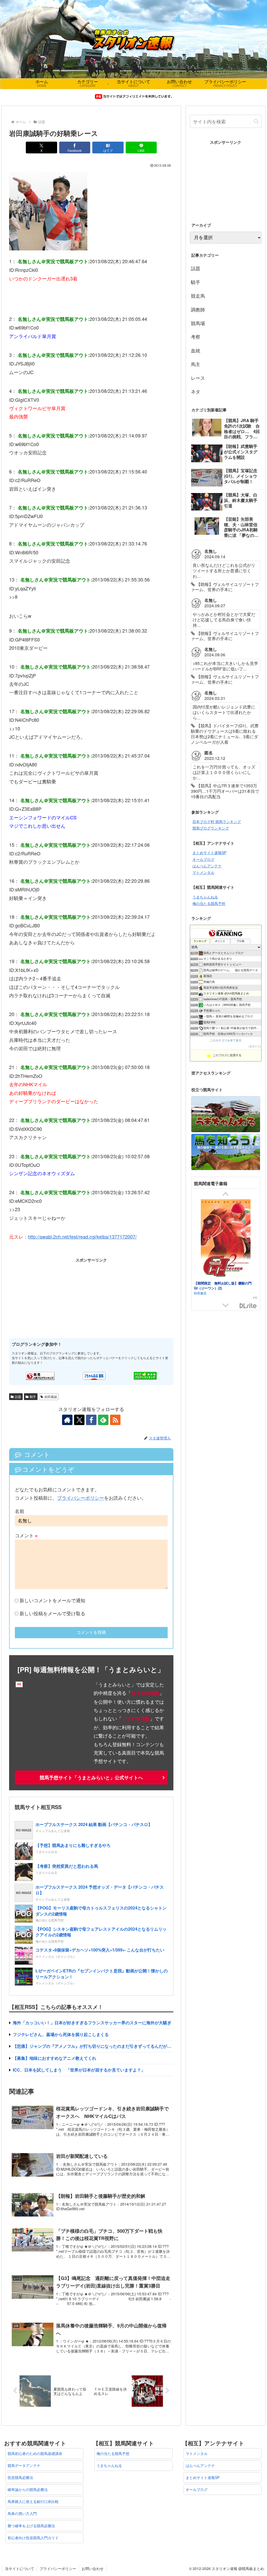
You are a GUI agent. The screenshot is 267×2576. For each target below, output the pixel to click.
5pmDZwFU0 (29, 516)
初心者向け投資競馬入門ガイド (33, 2538)
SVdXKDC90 (29, 1129)
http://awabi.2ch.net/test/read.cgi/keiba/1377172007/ (82, 1236)
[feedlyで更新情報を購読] (103, 1420)
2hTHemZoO (29, 1076)
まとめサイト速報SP (209, 852)
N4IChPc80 (27, 720)
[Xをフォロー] (79, 1420)
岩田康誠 (51, 1397)
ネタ (196, 391)
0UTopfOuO (28, 1165)
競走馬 (198, 296)
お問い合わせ (93, 2568)
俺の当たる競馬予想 (209, 903)
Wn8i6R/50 (27, 552)
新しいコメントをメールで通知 (52, 1600)
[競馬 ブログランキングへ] (40, 1375)
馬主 (196, 364)
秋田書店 (200, 1293)
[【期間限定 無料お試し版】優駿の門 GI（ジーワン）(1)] (226, 1239)
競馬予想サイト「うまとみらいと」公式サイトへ (91, 1778)
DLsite (248, 1306)
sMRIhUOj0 (27, 889)
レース (198, 378)
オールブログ (203, 859)
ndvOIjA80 (26, 764)
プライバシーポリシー (81, 1498)
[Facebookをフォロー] (91, 1420)
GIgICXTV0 (27, 400)
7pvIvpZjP (26, 675)
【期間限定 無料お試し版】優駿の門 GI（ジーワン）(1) (224, 1285)
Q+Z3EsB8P (28, 809)
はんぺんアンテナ (207, 866)
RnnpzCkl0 (27, 270)
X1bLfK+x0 (27, 970)
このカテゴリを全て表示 (226, 1040)
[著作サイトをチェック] (67, 1420)
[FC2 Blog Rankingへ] (145, 1375)
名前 (20, 1511)
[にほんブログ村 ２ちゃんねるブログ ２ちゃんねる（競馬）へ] (94, 1375)
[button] (256, 121)
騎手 (33, 1397)
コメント (26, 1535)
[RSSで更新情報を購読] (115, 1420)
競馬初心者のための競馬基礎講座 (35, 2453)
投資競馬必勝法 (20, 2477)
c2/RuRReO (28, 480)
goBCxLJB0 (28, 925)
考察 (196, 337)
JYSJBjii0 (25, 363)
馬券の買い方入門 (22, 2513)
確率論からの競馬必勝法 (28, 2489)
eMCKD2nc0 (28, 1201)
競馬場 (198, 323)
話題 (18, 1397)
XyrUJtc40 (26, 1023)
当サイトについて (20, 2568)
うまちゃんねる (205, 897)
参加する (255, 1046)
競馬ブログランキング (211, 828)
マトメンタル (203, 872)
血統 (196, 350)
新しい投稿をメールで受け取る (52, 1613)
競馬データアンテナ (24, 2465)
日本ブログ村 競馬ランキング (217, 821)
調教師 (198, 309)
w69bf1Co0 (27, 327)
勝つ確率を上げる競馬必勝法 (31, 2526)
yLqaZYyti (26, 588)
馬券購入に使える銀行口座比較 (33, 2501)
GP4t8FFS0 (28, 639)
